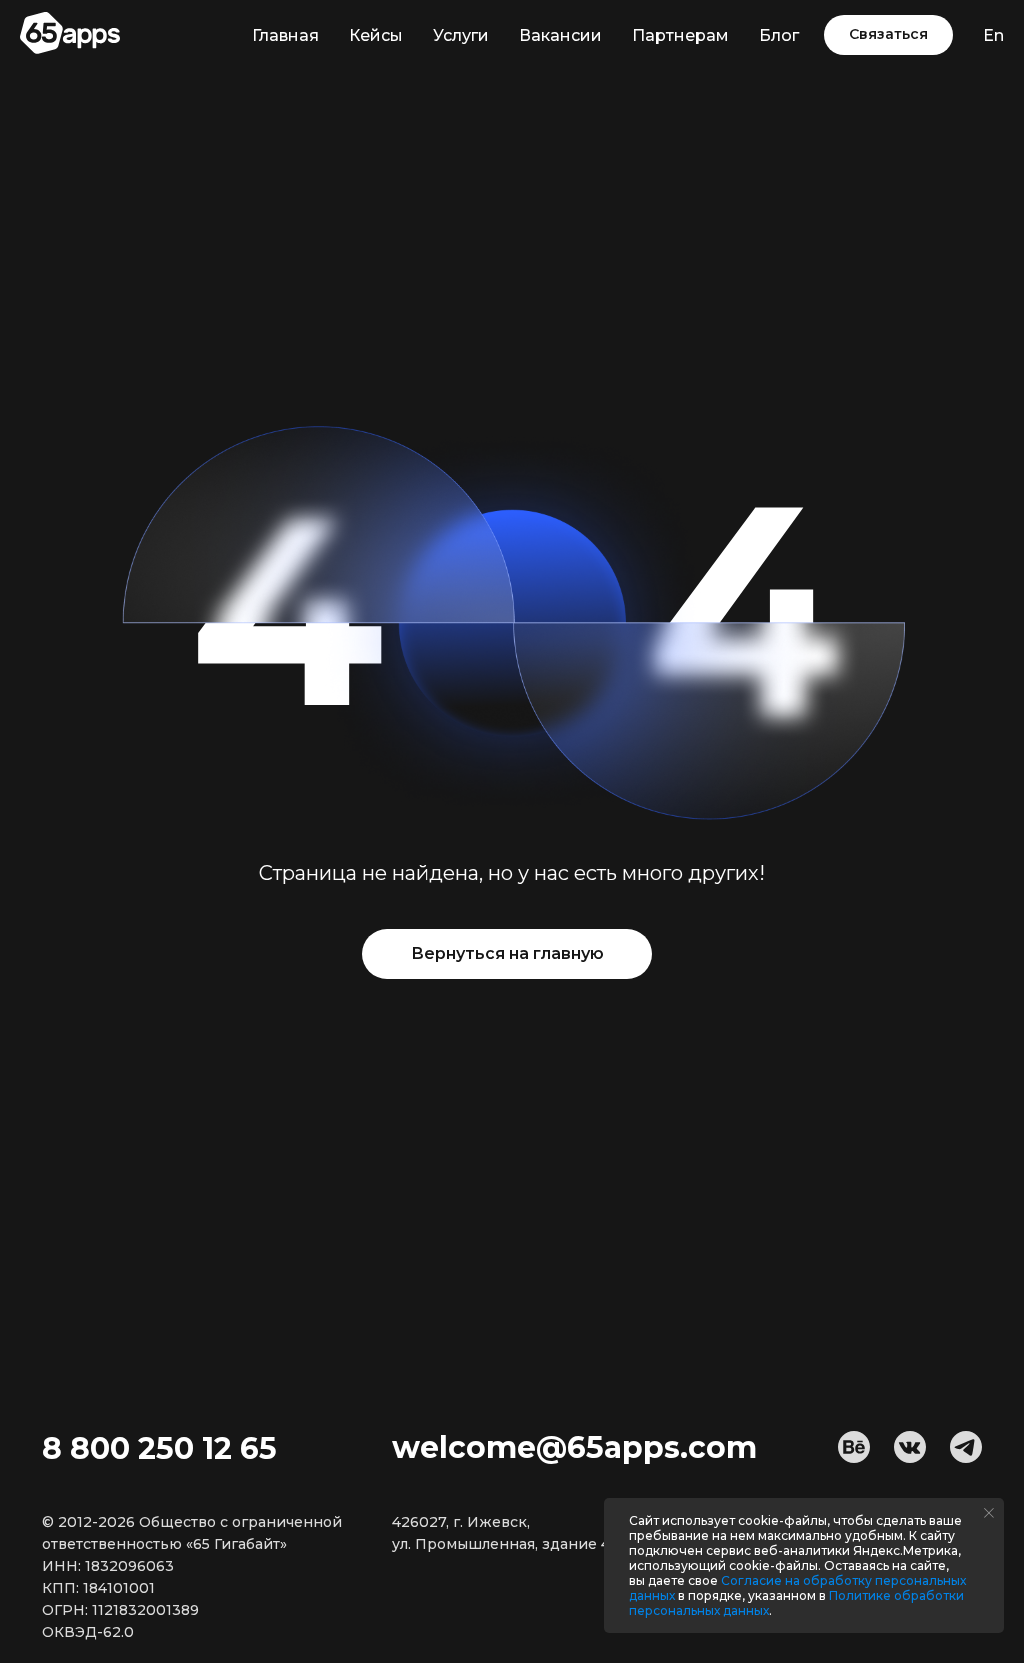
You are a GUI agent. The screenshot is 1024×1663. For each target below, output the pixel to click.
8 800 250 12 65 (159, 1448)
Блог (779, 35)
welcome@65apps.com (574, 1447)
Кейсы (376, 35)
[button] (888, 35)
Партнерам (680, 35)
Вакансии (560, 35)
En (993, 35)
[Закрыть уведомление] (989, 1513)
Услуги (461, 35)
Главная (285, 35)
